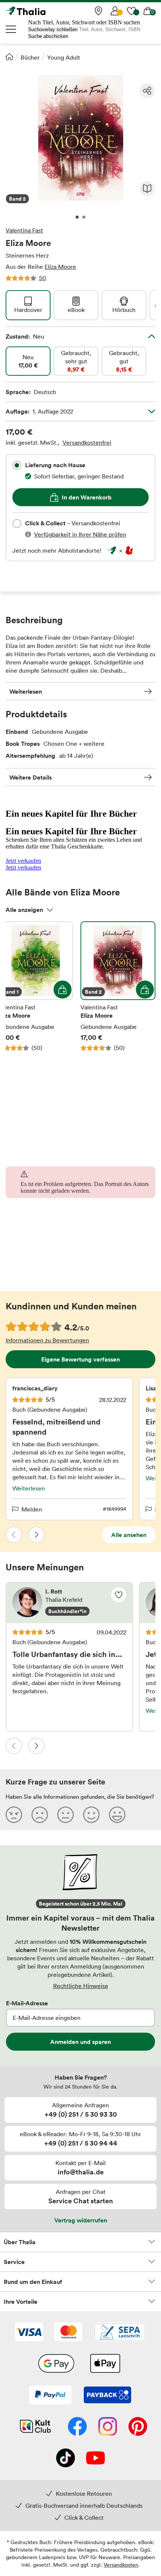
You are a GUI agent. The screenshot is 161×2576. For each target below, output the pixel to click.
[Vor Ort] (98, 11)
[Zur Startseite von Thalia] (43, 11)
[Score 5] (117, 1814)
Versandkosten (121, 2565)
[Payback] (107, 2396)
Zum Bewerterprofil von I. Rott (69, 1603)
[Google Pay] (56, 2364)
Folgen (119, 1595)
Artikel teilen (147, 91)
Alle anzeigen (24, 910)
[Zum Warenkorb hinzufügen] (63, 990)
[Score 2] (40, 1814)
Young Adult (64, 57)
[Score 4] (91, 1814)
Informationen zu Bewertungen (47, 1340)
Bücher (30, 57)
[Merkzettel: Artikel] (131, 11)
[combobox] (17, 465)
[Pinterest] (138, 2427)
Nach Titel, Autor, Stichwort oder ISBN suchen (84, 22)
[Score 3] (66, 1814)
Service (14, 2262)
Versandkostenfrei (87, 442)
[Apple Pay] (105, 2364)
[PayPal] (50, 2396)
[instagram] (108, 2427)
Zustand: (25, 336)
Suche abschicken (48, 36)
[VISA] (29, 2333)
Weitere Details (31, 777)
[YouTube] (95, 2459)
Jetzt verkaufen (23, 861)
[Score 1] (14, 1814)
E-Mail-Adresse (27, 2003)
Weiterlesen (26, 691)
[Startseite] (9, 57)
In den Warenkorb (87, 497)
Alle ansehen (129, 1535)
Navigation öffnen (11, 29)
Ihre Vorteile (21, 2302)
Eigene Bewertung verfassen (80, 1359)
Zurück (14, 1535)
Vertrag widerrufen (81, 2220)
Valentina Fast (24, 230)
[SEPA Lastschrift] (120, 2333)
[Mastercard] (68, 2333)
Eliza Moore (60, 267)
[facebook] (77, 2427)
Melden (32, 1509)
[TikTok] (66, 2459)
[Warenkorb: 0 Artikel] (148, 11)
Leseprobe (147, 189)
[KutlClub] (35, 2427)
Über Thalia (20, 2242)
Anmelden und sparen (80, 2042)
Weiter (36, 1535)
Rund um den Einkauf (33, 2282)
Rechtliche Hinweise (81, 1986)
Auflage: (39, 411)
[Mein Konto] (115, 11)
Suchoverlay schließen (53, 29)
